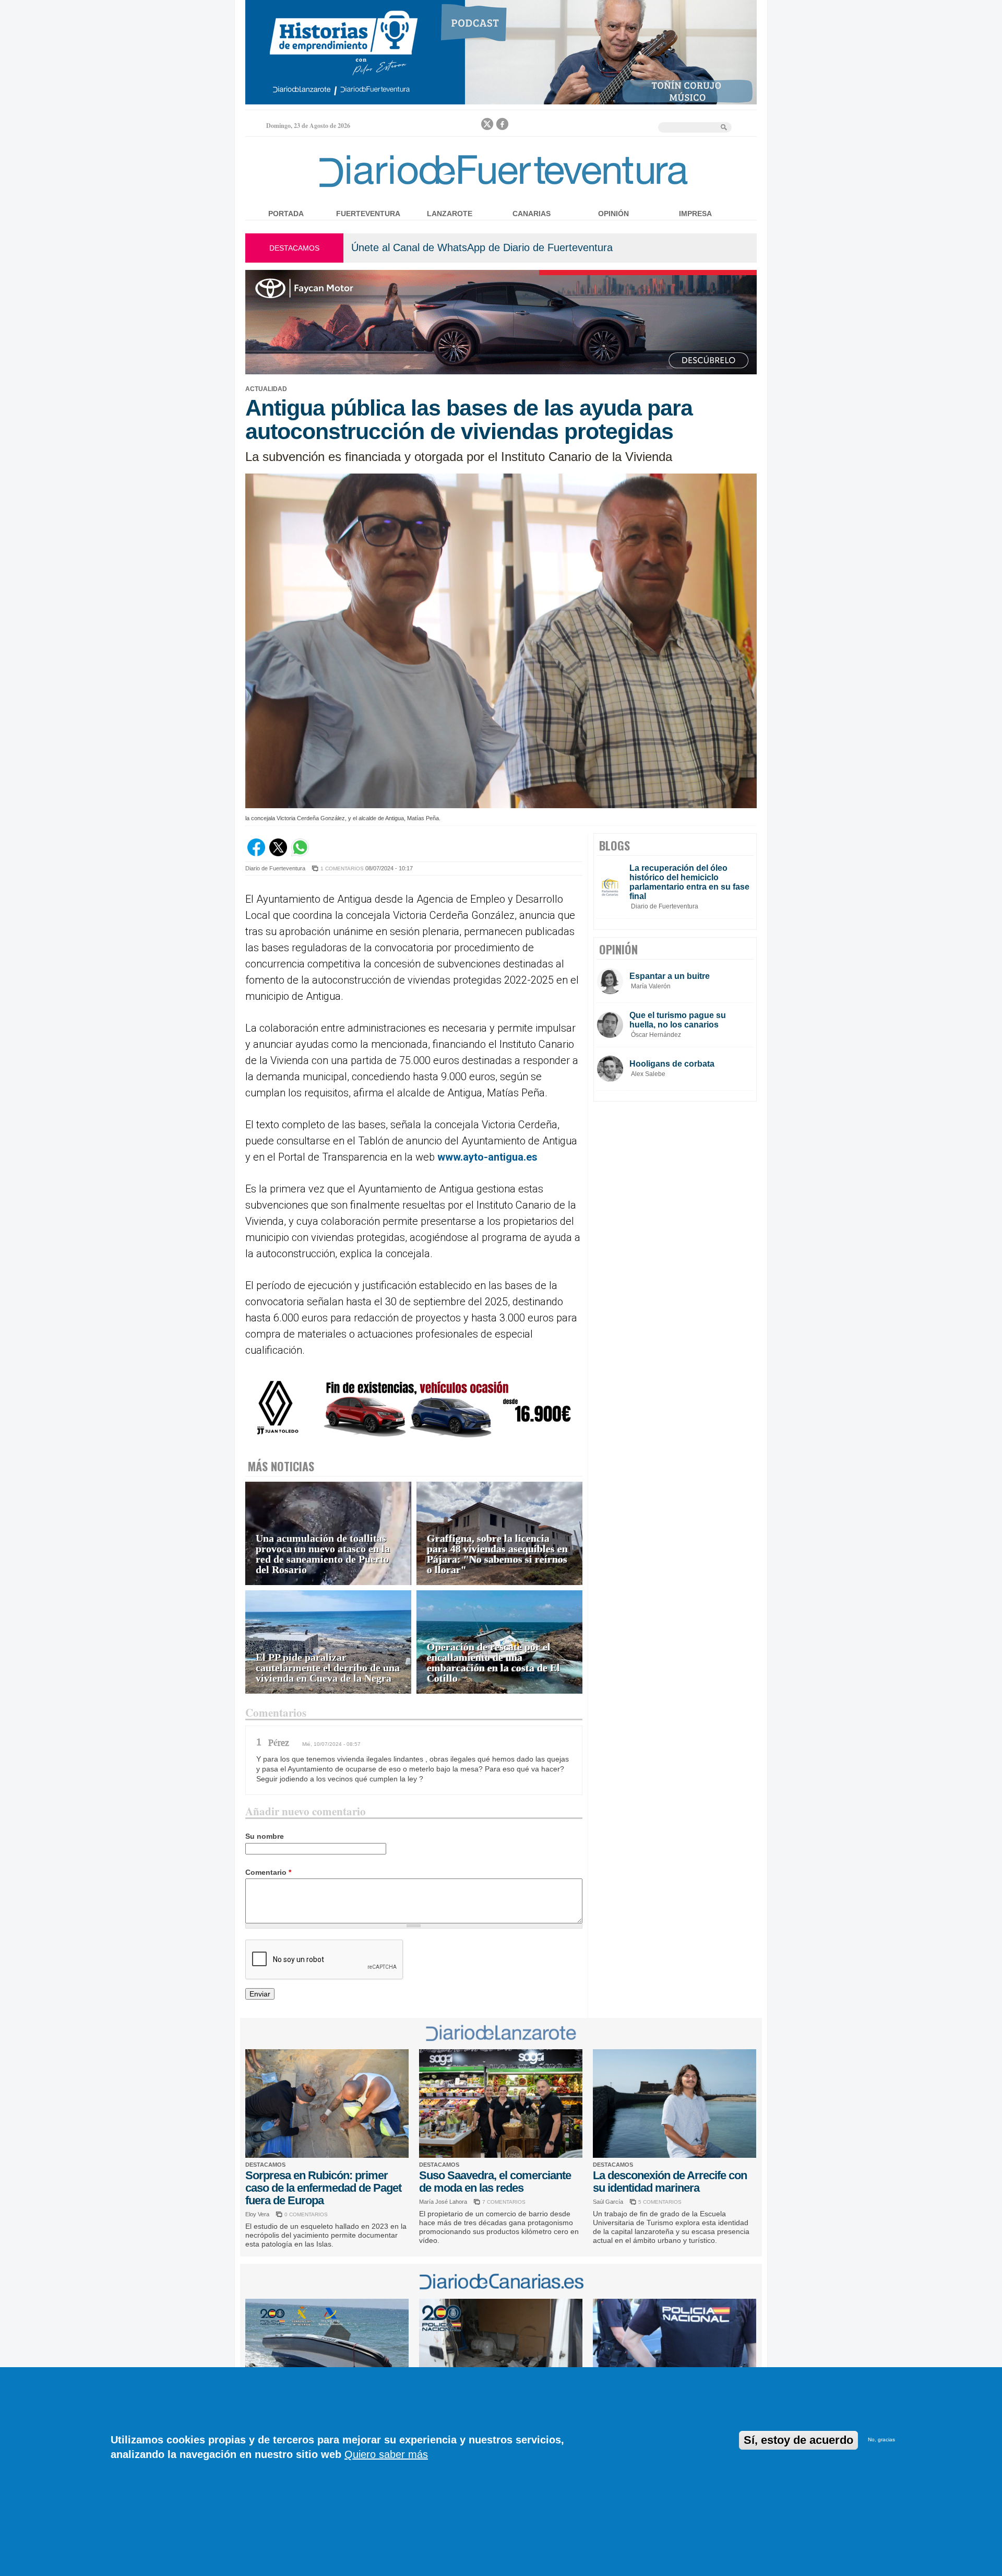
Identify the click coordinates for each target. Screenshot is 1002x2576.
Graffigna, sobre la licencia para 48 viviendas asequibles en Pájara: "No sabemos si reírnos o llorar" (497, 1554)
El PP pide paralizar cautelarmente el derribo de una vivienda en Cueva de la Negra (328, 1668)
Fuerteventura (368, 214)
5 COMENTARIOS (660, 2202)
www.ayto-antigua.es (487, 1157)
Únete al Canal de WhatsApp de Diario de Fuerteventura (482, 247)
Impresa (695, 214)
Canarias (532, 214)
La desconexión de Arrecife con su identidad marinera (670, 2182)
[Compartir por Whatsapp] (300, 854)
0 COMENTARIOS (306, 2214)
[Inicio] (501, 189)
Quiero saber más (386, 2454)
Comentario (268, 1872)
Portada (286, 214)
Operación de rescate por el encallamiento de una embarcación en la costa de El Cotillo (493, 1663)
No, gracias (881, 2440)
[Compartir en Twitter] (278, 854)
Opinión (613, 214)
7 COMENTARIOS (504, 2202)
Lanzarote (450, 214)
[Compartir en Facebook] (256, 854)
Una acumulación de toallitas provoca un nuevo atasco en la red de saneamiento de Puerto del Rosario (323, 1554)
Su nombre (265, 1836)
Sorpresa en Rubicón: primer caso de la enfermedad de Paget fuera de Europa (323, 2188)
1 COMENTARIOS (342, 868)
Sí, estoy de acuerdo (798, 2440)
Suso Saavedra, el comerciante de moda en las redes (495, 2182)
